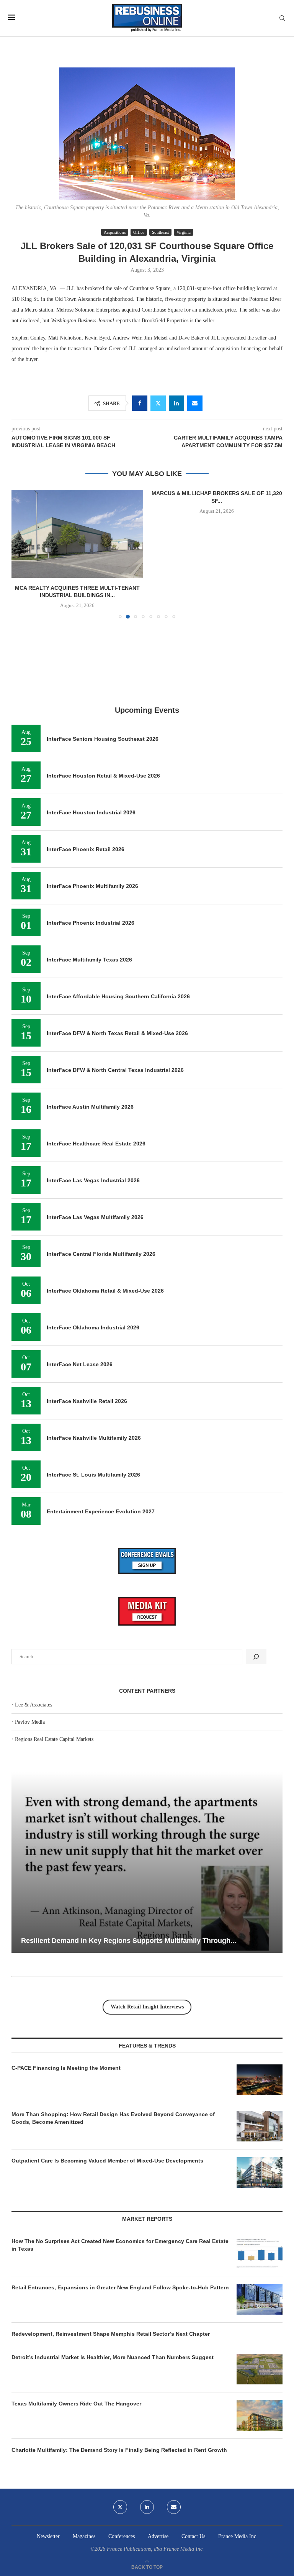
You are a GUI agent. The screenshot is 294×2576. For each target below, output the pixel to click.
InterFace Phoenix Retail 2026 (86, 755)
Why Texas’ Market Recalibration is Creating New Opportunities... (128, 1846)
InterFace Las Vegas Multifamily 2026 (95, 1122)
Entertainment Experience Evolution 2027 (101, 1417)
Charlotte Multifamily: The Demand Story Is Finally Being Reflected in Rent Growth (119, 2355)
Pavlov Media (30, 1627)
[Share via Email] (195, 403)
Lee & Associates (33, 1610)
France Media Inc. (238, 2442)
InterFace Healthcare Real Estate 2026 (96, 1049)
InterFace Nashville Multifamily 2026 (94, 1343)
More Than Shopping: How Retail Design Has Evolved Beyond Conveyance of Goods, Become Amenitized (113, 2023)
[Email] (174, 2412)
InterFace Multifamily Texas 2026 (89, 865)
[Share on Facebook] (140, 403)
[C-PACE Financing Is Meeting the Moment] (260, 1985)
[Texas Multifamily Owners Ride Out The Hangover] (260, 2321)
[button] (22, 507)
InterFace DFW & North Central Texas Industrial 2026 (115, 975)
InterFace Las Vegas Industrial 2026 (93, 1086)
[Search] (282, 18)
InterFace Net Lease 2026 (80, 1270)
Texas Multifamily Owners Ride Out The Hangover (76, 2309)
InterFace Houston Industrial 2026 (91, 718)
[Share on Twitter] (158, 403)
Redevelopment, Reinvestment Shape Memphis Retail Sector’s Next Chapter (111, 2239)
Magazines (84, 2442)
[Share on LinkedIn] (176, 403)
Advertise (158, 2442)
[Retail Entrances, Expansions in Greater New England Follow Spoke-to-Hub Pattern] (260, 2205)
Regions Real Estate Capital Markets (54, 1645)
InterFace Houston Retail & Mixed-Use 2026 (103, 681)
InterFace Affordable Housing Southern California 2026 (118, 902)
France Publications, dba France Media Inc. (155, 2454)
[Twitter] (120, 2412)
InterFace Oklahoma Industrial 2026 (93, 1233)
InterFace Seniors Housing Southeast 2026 (103, 644)
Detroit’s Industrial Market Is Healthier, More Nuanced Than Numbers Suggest (113, 2263)
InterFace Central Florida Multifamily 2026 (101, 1159)
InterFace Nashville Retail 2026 (87, 1306)
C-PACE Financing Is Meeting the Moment (66, 1973)
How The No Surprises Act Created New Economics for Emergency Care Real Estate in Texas (120, 2150)
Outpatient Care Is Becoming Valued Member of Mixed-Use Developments (107, 2066)
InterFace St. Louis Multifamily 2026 (93, 1380)
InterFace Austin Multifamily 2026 (90, 1012)
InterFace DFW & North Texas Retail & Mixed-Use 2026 (117, 939)
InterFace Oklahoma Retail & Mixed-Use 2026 (105, 1196)
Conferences (122, 2442)
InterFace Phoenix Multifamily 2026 (92, 791)
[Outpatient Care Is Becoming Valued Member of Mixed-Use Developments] (260, 2078)
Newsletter (48, 2442)
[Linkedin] (147, 2412)
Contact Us (193, 2442)
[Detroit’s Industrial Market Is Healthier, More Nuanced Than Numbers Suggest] (260, 2274)
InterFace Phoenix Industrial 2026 (91, 828)
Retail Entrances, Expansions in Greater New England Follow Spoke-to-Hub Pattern (120, 2193)
